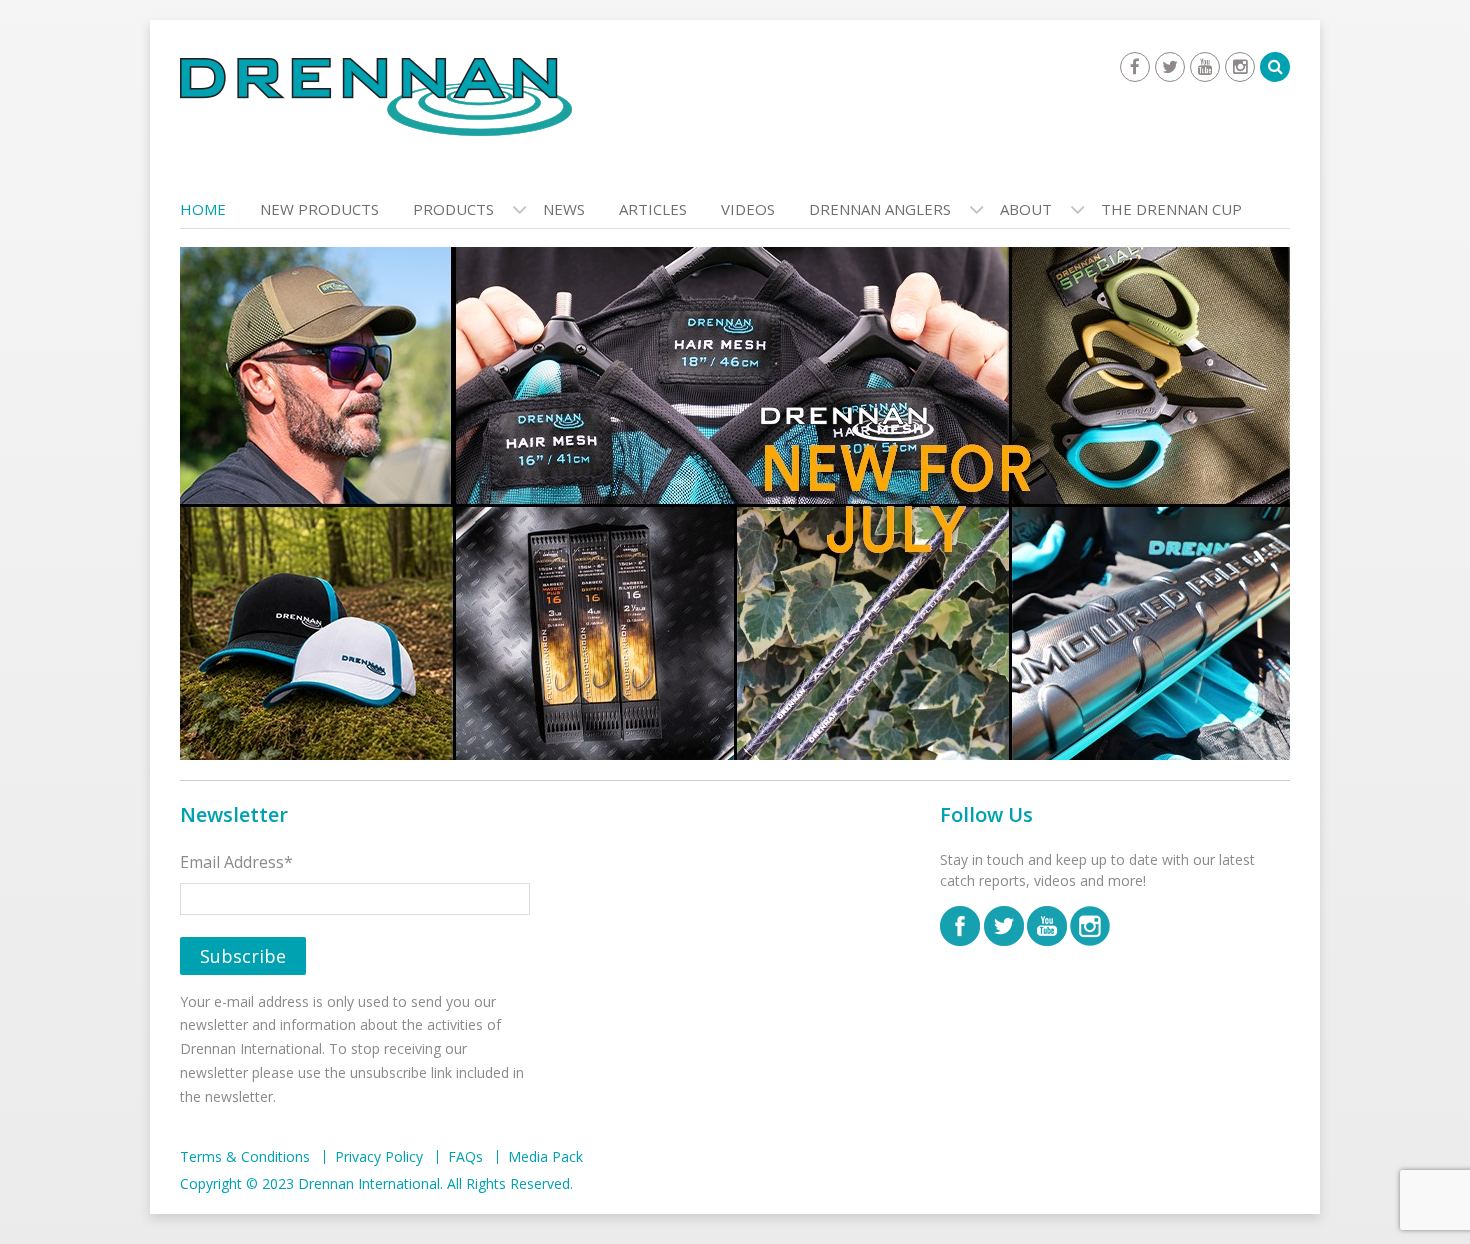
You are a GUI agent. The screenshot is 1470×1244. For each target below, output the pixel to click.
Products (453, 209)
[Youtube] (1205, 67)
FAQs (465, 1157)
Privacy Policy (379, 1157)
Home (203, 209)
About (1026, 209)
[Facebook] (1135, 67)
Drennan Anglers (880, 209)
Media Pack (545, 1157)
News (564, 209)
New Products (319, 209)
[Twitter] (1170, 67)
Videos (748, 209)
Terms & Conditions (245, 1157)
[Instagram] (1240, 67)
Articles (653, 209)
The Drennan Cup (1171, 209)
